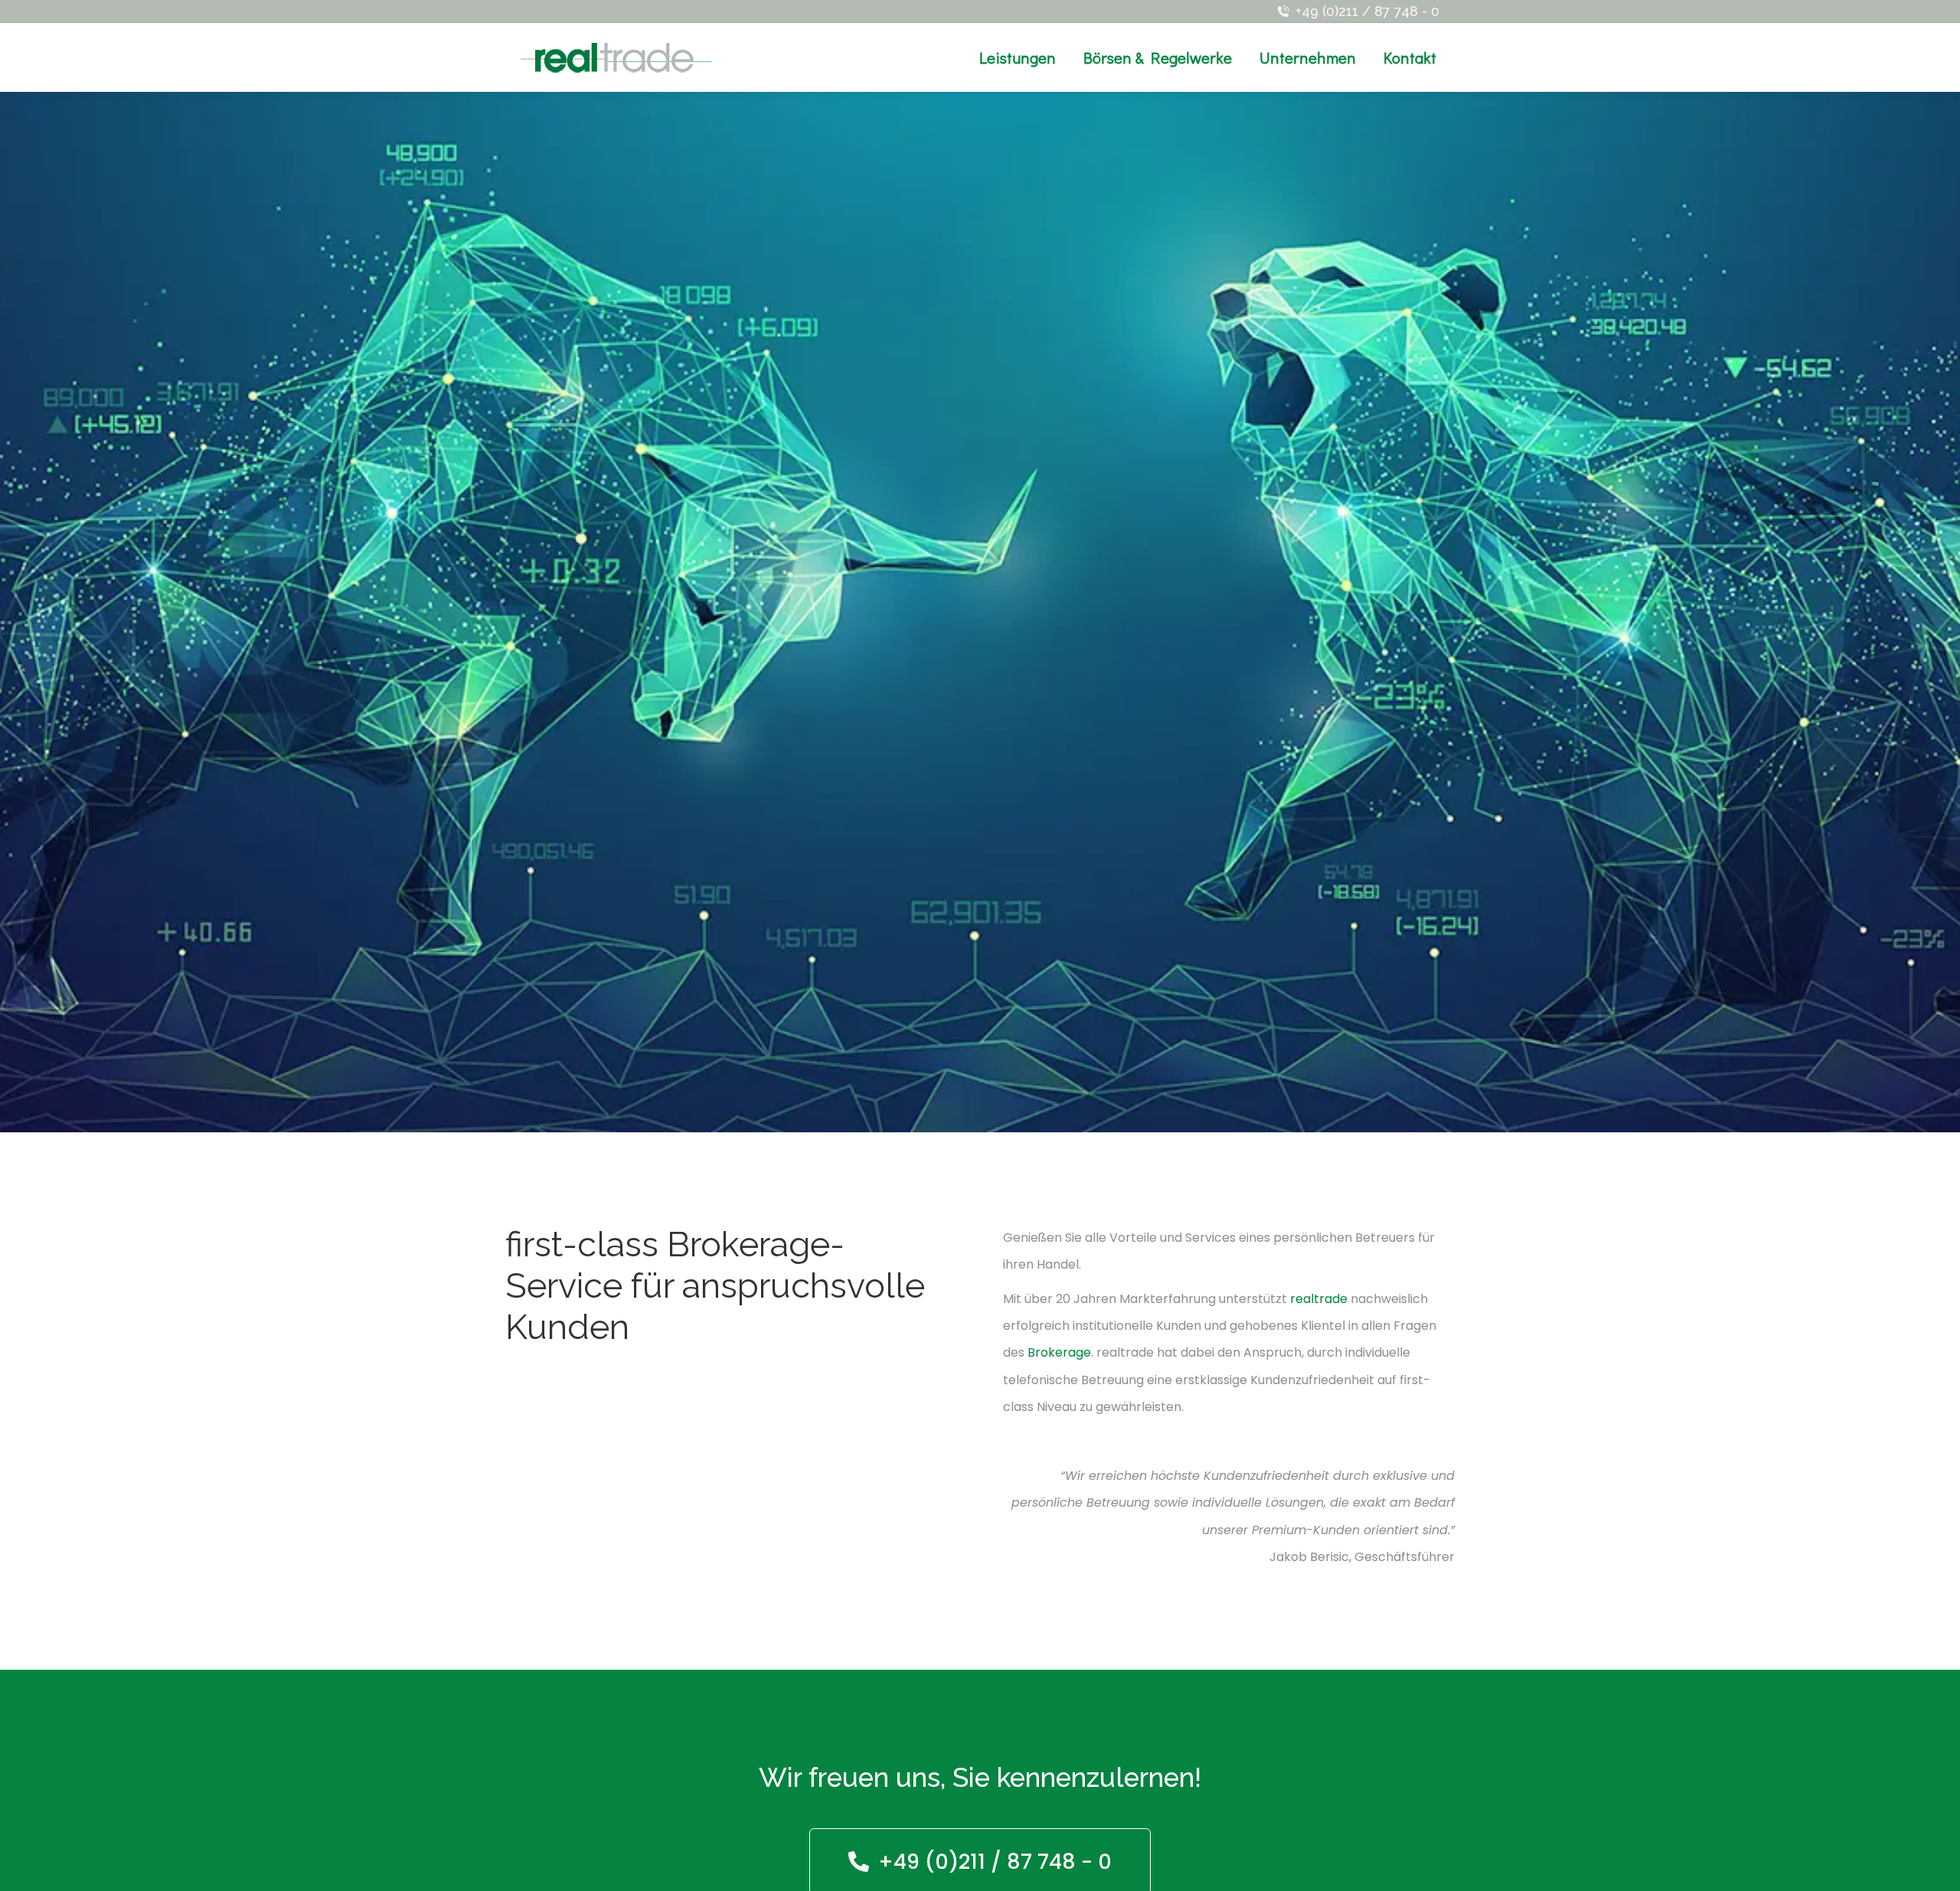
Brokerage (1059, 1352)
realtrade (1319, 1299)
